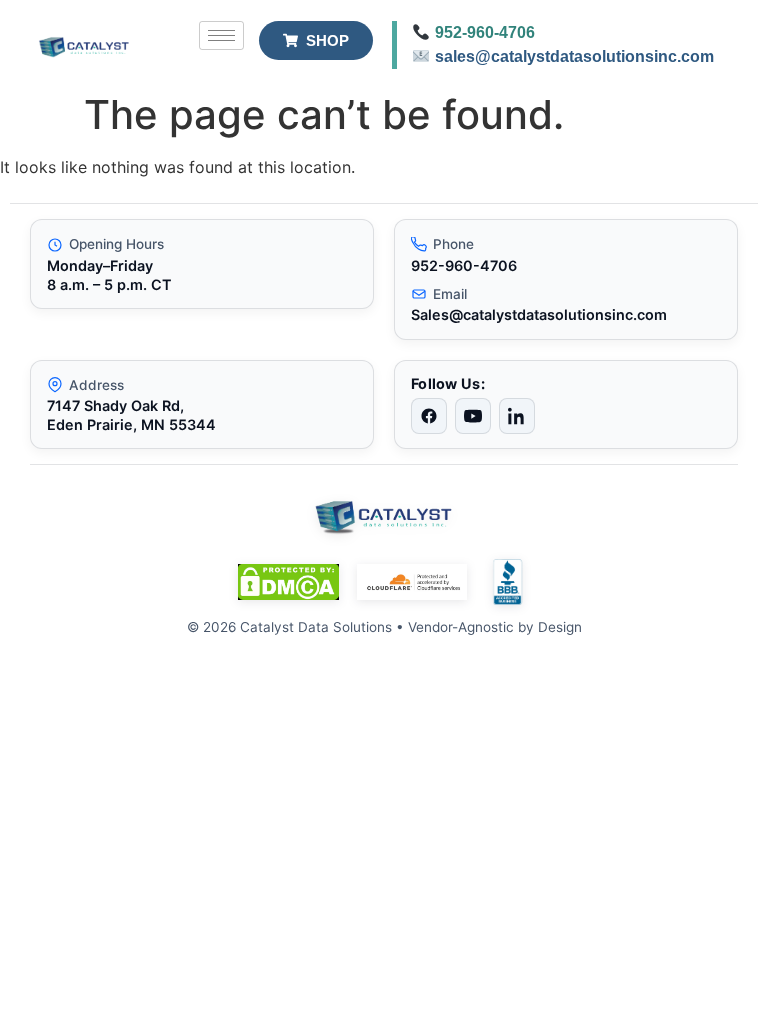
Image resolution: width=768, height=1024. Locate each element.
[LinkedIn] (517, 416)
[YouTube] (473, 416)
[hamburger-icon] (221, 35)
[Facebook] (429, 416)
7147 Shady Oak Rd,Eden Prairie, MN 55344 (131, 415)
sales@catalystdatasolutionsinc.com (574, 56)
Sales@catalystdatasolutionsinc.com (539, 314)
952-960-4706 (485, 32)
